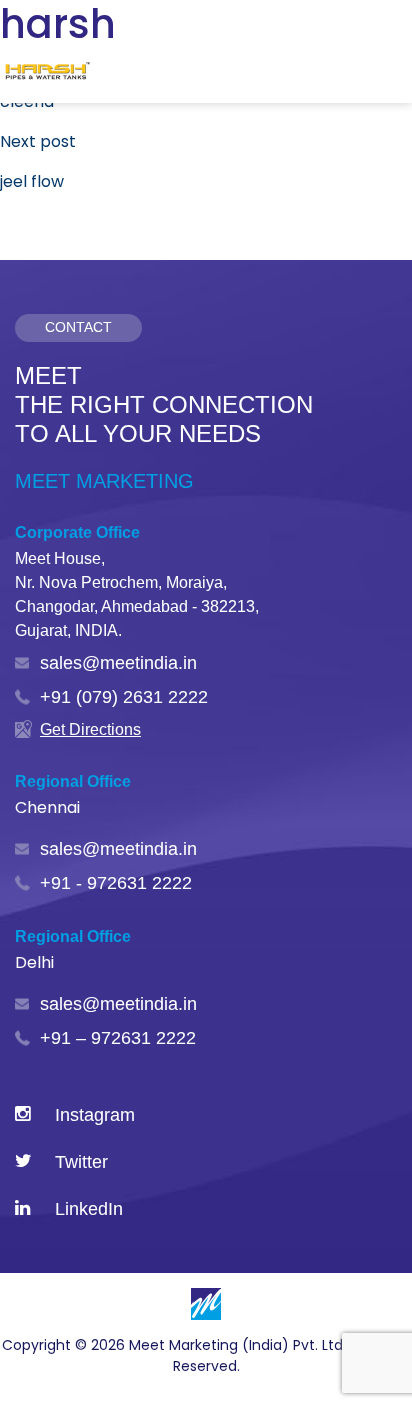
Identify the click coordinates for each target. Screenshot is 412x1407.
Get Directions (90, 729)
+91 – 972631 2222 (118, 1038)
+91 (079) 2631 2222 (124, 697)
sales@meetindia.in (118, 663)
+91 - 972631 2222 (116, 883)
